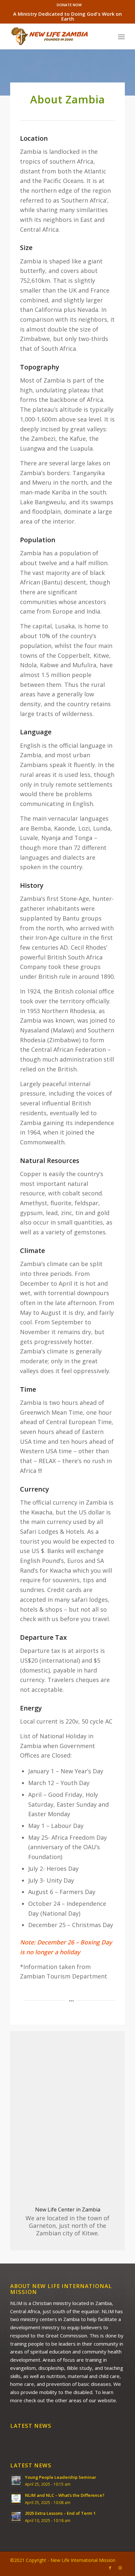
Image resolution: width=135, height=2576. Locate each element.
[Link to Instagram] (120, 2568)
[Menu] (121, 36)
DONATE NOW (69, 5)
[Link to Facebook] (110, 2568)
